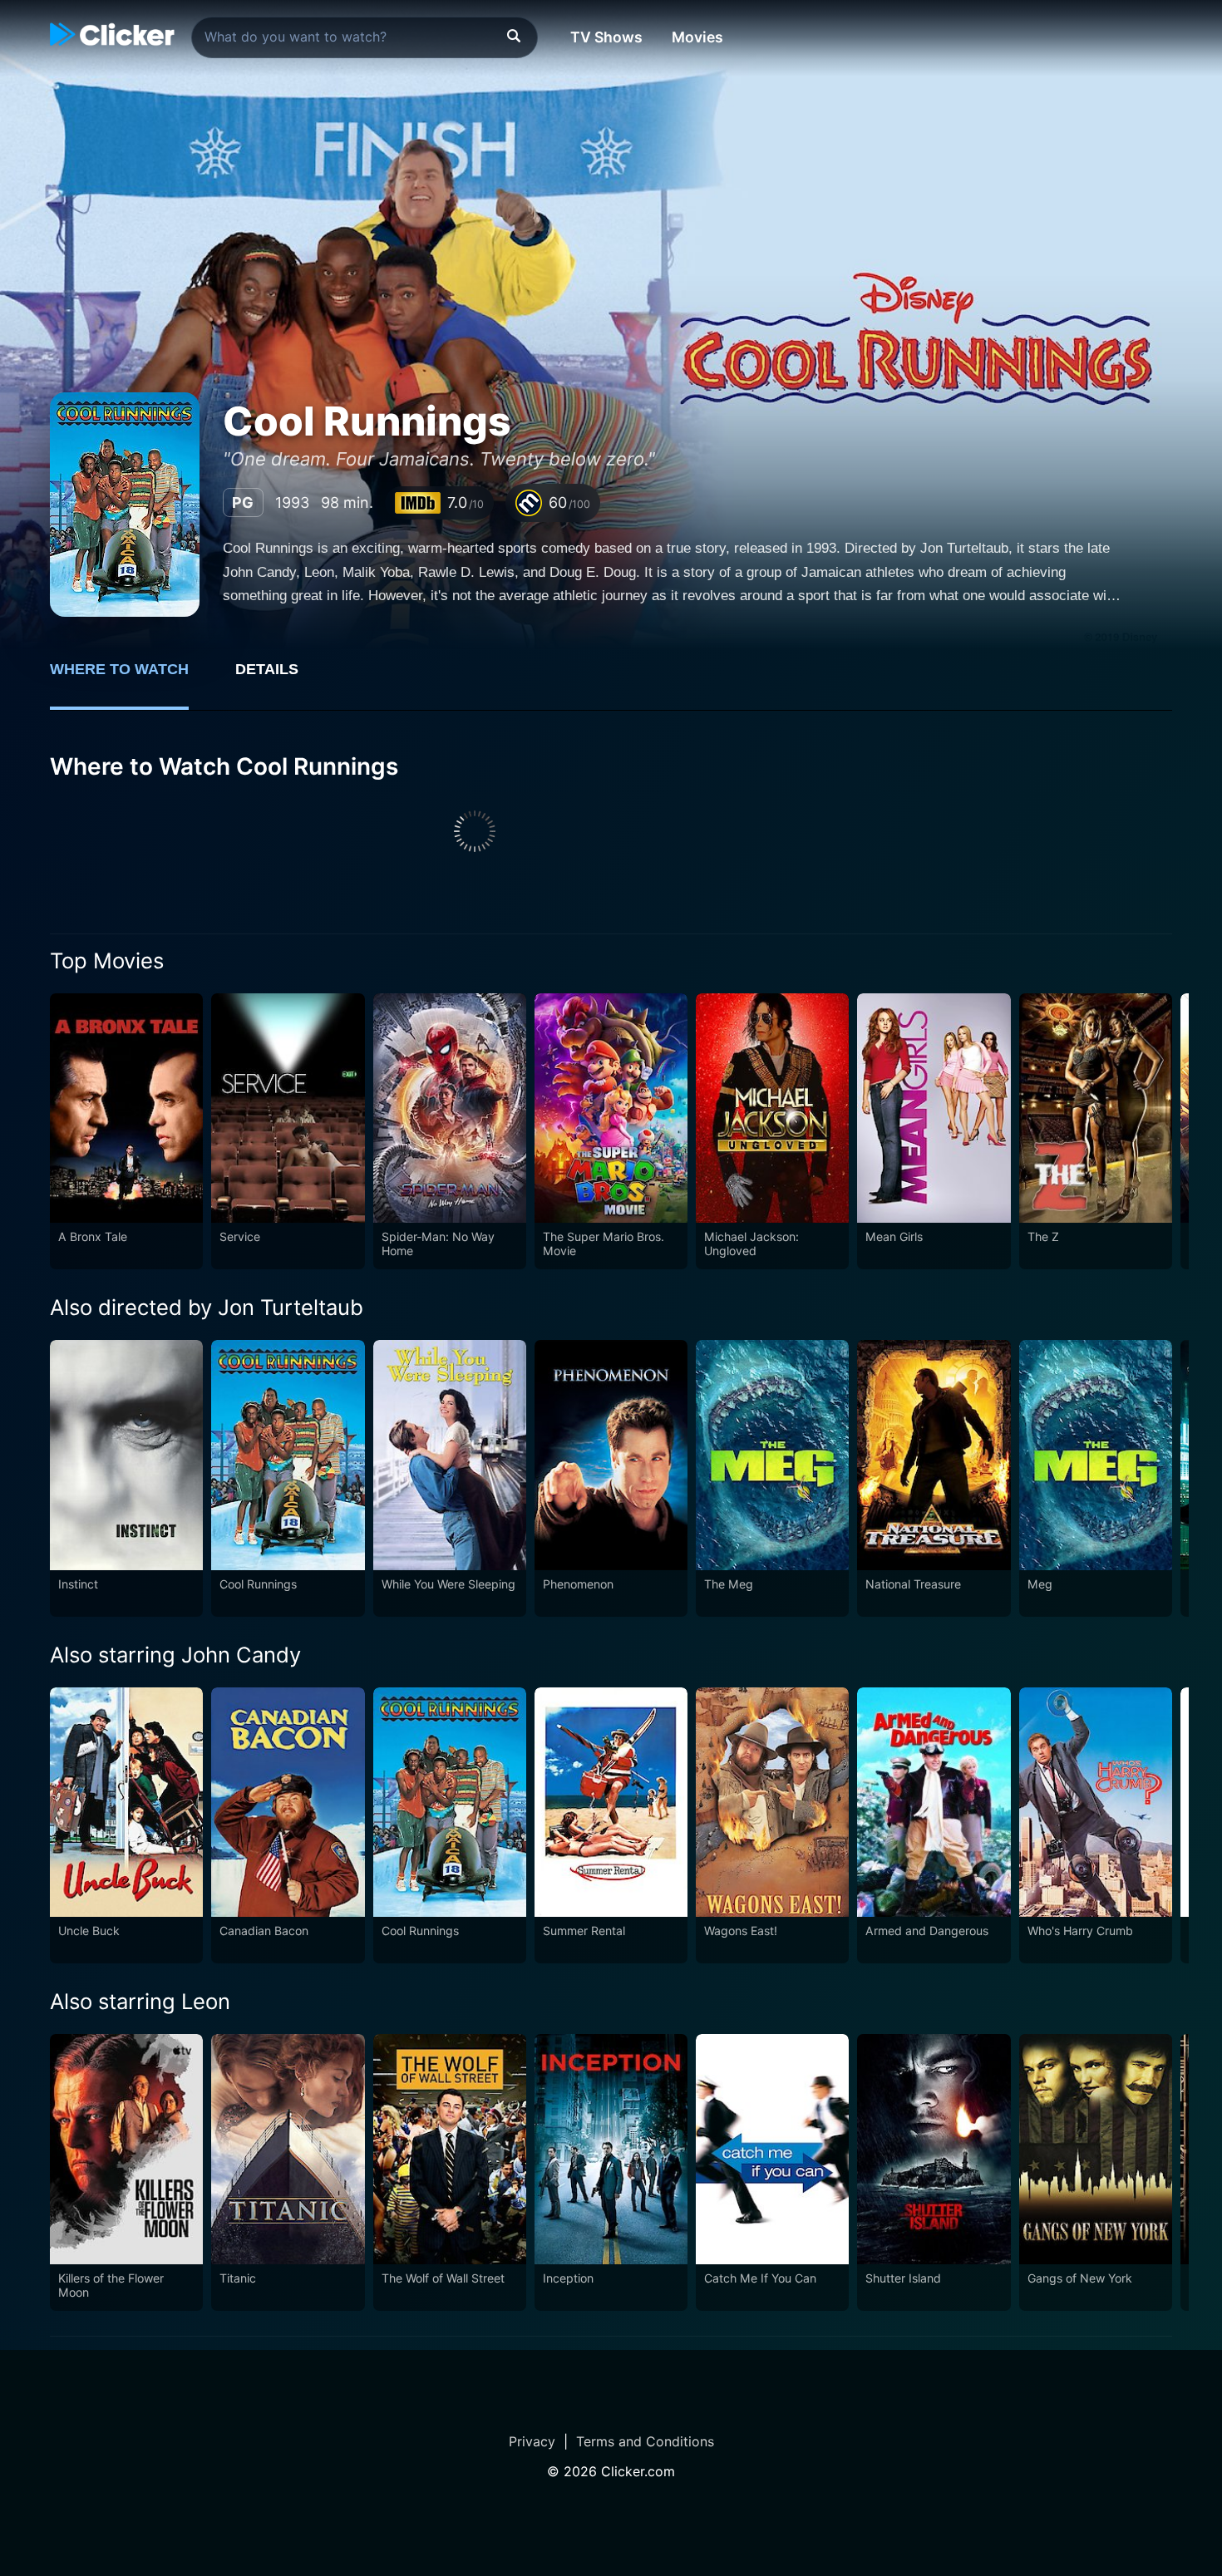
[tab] (131, 678)
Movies (697, 37)
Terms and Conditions (645, 2441)
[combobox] (365, 37)
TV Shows (606, 37)
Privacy (532, 2441)
